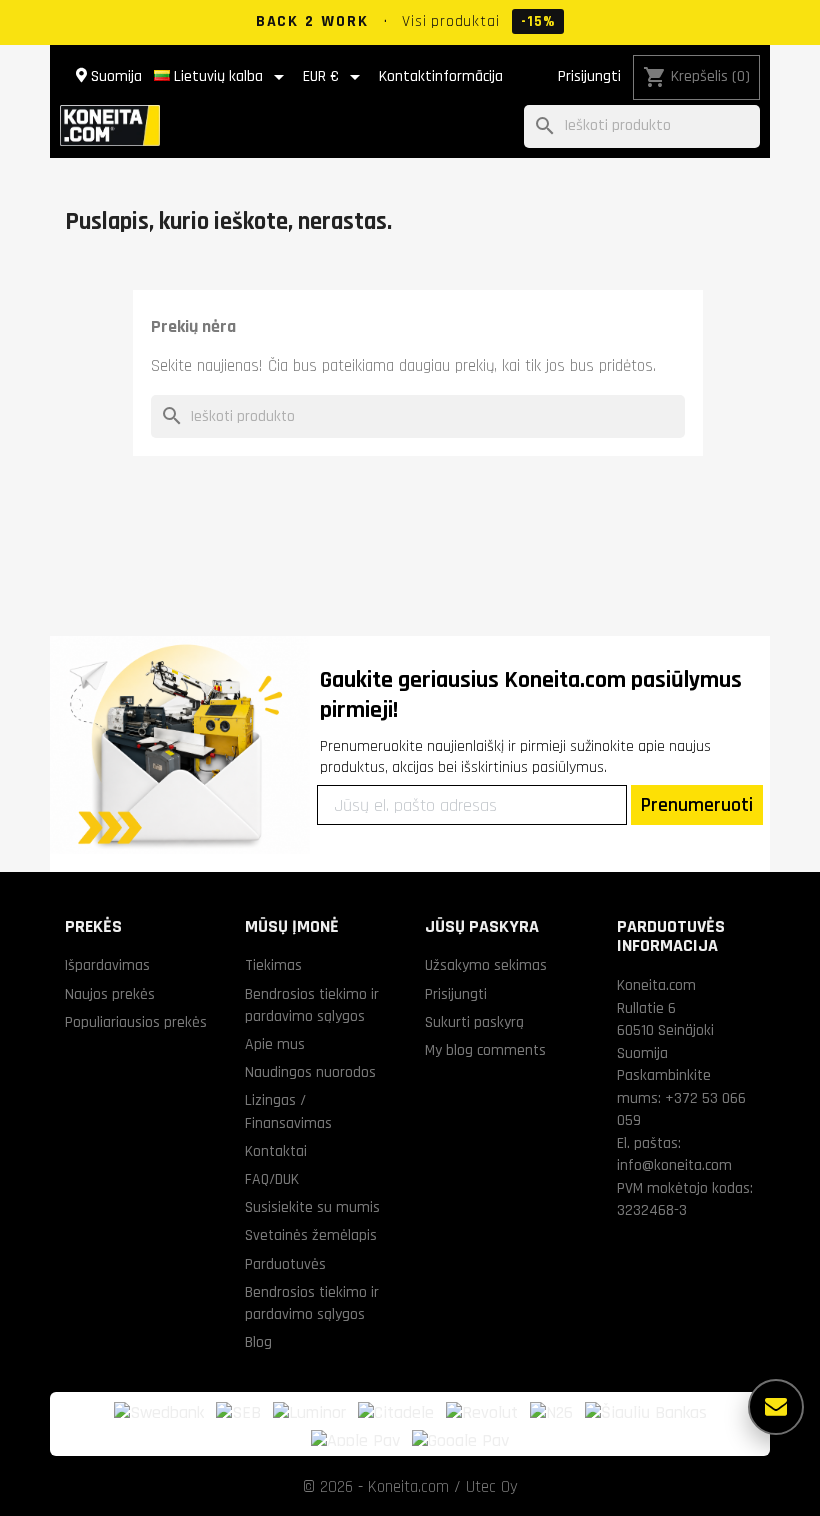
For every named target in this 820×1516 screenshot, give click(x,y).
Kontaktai (276, 1151)
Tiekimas (273, 965)
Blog (258, 1342)
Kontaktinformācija (441, 76)
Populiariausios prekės (136, 1022)
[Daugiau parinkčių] (776, 1407)
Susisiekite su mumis (312, 1207)
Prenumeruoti (697, 805)
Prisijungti (589, 76)
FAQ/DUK (272, 1179)
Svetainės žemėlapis (311, 1235)
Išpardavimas (107, 965)
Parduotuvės (285, 1264)
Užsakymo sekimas (486, 965)
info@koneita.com (674, 1165)
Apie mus (275, 1044)
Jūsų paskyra (482, 926)
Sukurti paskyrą (474, 1022)
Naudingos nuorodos (310, 1072)
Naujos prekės (110, 994)
